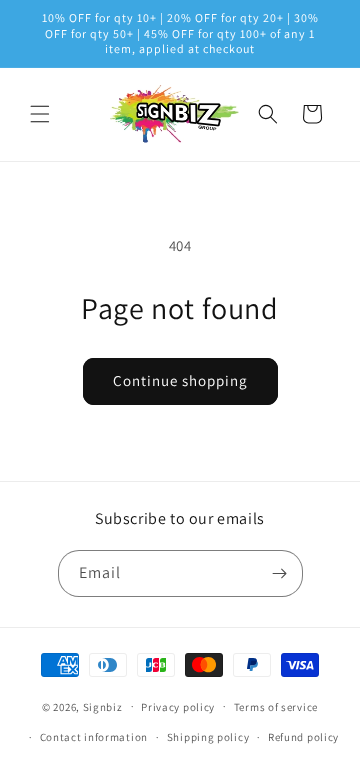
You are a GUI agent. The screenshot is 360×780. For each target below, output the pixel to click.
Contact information (94, 737)
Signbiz (103, 706)
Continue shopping (180, 380)
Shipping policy (208, 737)
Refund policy (303, 737)
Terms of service (276, 707)
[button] (40, 114)
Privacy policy (178, 707)
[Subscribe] (280, 573)
